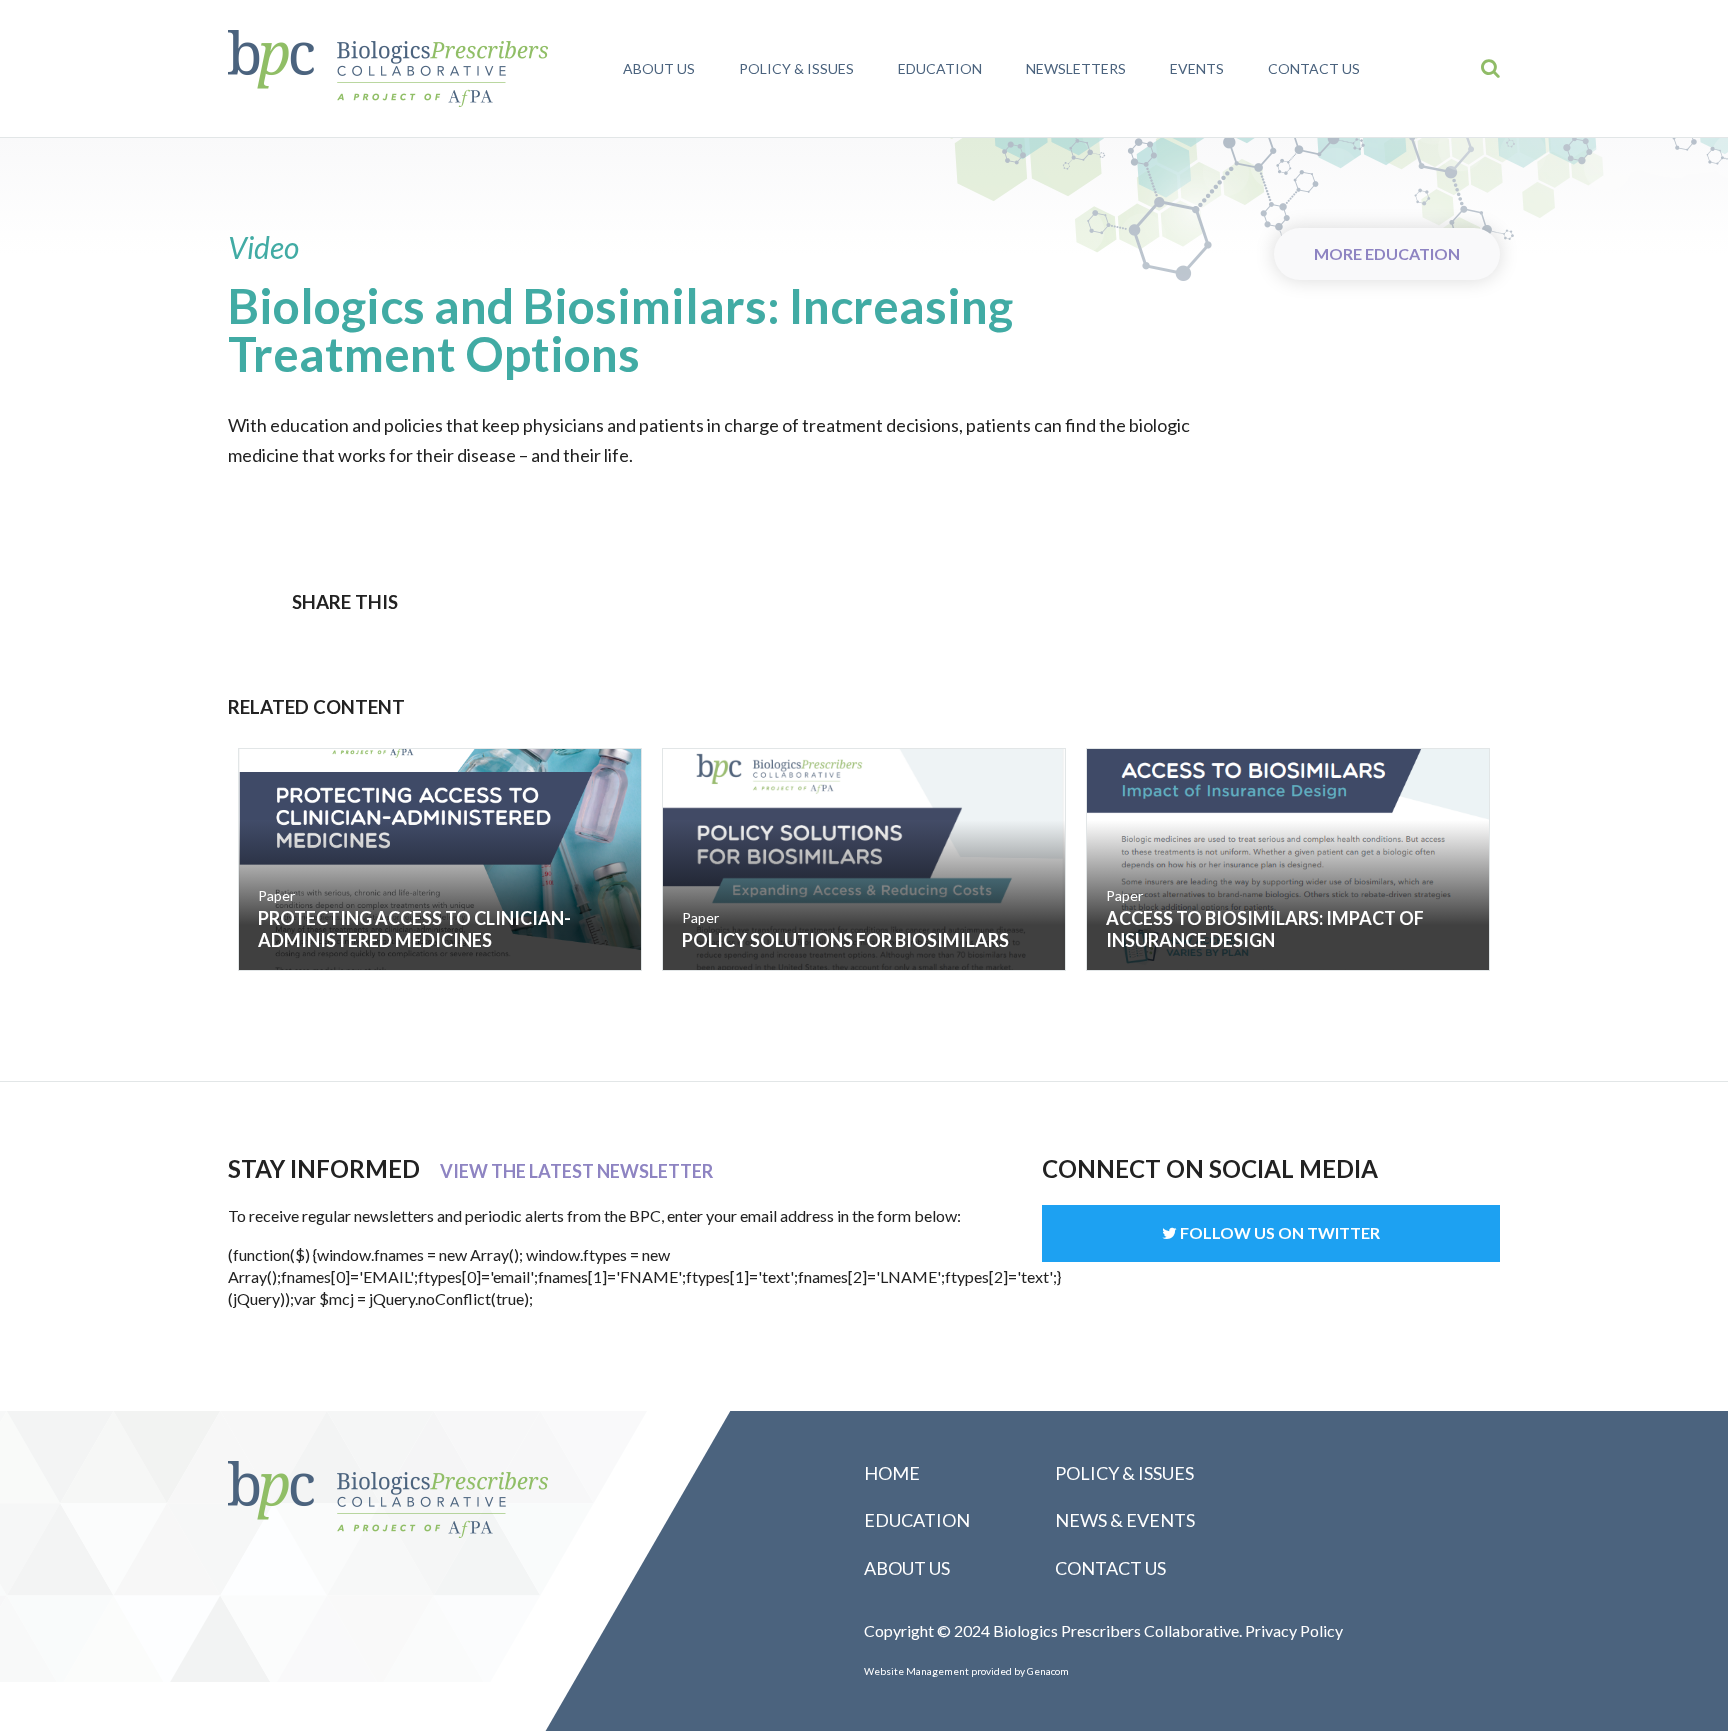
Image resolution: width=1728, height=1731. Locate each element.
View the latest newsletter (576, 1171)
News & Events (1125, 1520)
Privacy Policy (1294, 1630)
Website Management (916, 1671)
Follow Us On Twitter (1278, 1232)
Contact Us (1314, 68)
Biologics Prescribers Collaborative (388, 68)
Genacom (1048, 1671)
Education (940, 68)
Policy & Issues (796, 68)
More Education (1387, 253)
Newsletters (1076, 68)
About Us (659, 68)
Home (892, 1473)
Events (1197, 68)
